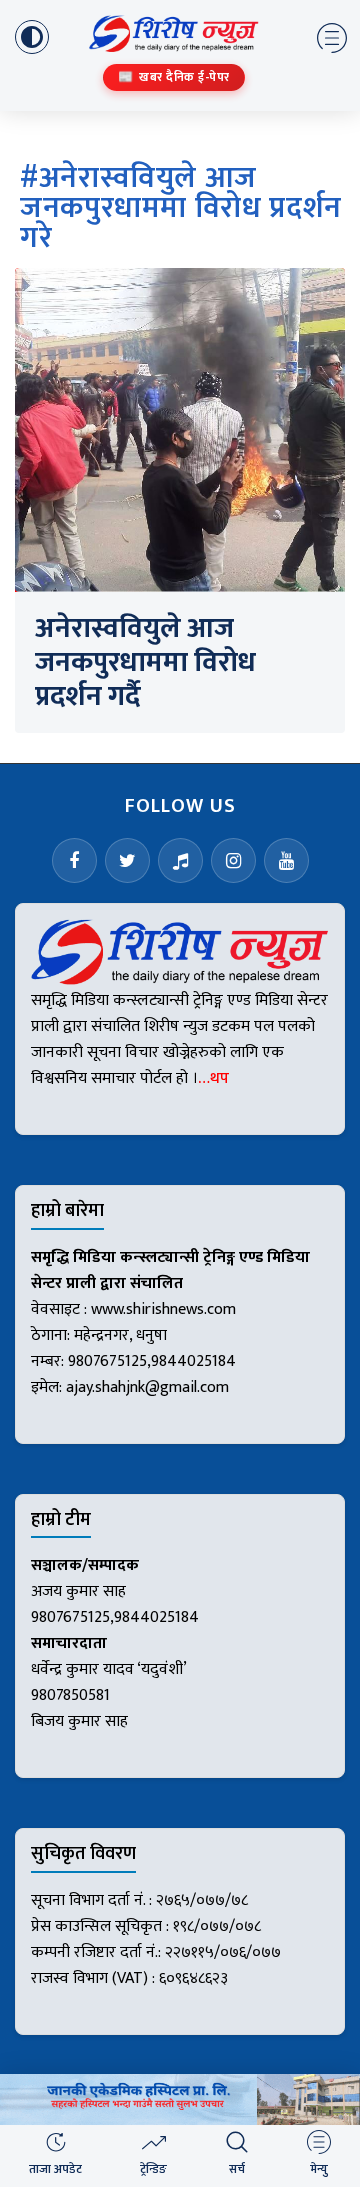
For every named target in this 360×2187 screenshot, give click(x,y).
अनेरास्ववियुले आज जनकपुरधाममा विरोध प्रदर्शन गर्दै (145, 662)
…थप (213, 1078)
